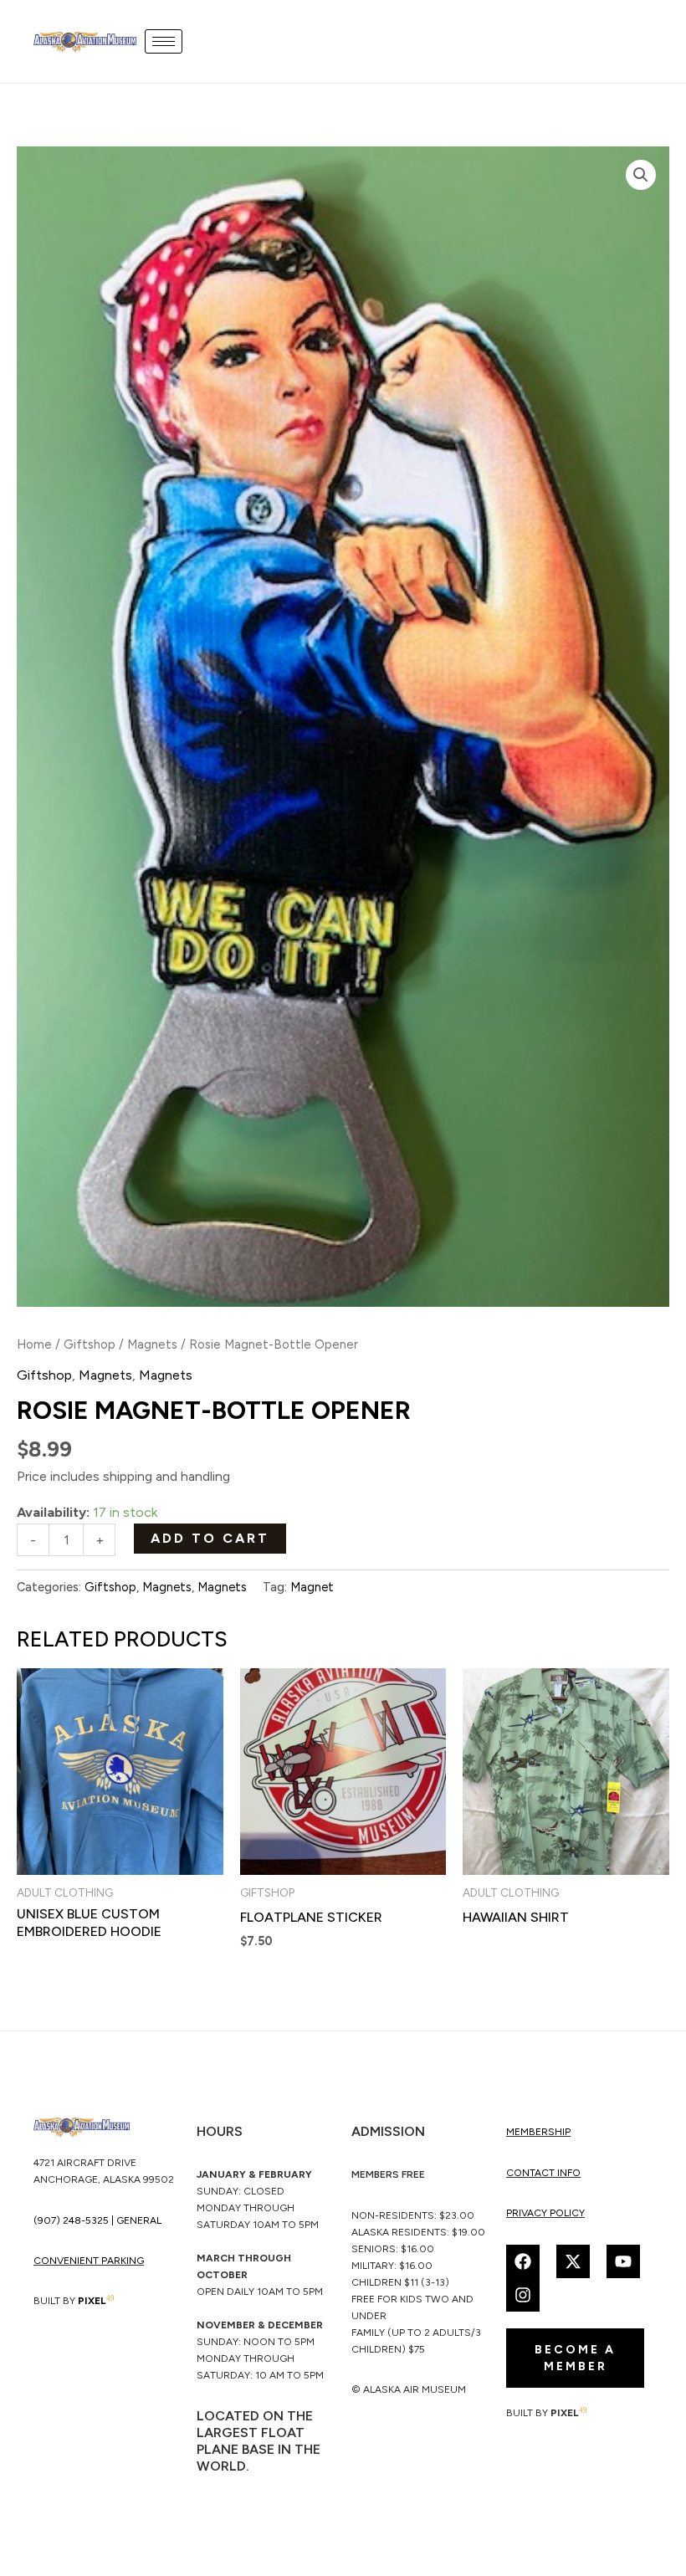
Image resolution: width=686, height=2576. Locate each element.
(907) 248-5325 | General (97, 2220)
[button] (641, 175)
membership (538, 2132)
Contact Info (543, 2173)
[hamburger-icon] (164, 41)
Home (34, 1344)
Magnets (152, 1344)
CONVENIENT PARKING (89, 2261)
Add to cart (210, 1538)
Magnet (312, 1587)
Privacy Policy (545, 2213)
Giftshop (90, 1344)
